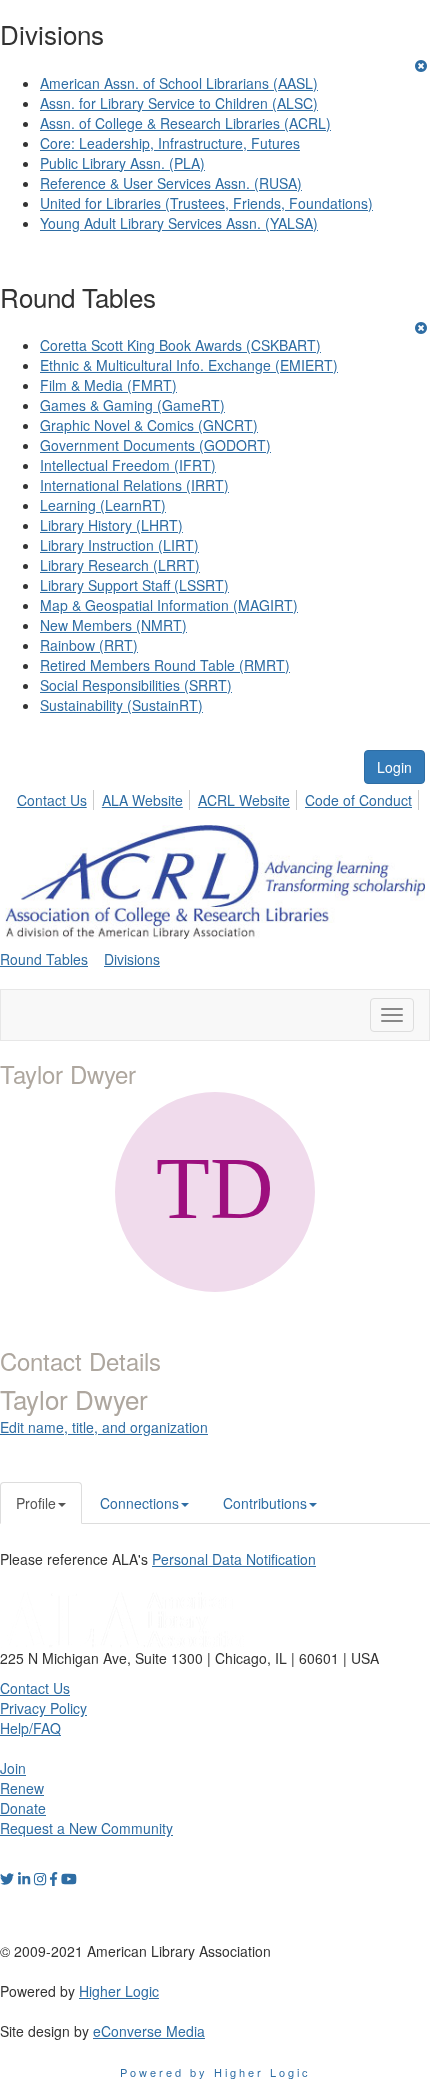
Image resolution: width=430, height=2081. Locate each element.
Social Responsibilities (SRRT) (136, 685)
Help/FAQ (30, 1728)
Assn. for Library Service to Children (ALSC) (179, 103)
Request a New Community (86, 1828)
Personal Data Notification (234, 1559)
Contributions (265, 1503)
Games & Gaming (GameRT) (132, 405)
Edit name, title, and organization (104, 1427)
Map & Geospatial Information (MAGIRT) (169, 605)
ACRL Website (244, 800)
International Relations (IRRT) (134, 485)
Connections (139, 1503)
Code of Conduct (358, 800)
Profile (36, 1503)
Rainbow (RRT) (89, 645)
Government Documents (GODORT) (155, 445)
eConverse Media (149, 2031)
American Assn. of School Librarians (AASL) (179, 83)
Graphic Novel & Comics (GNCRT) (149, 425)
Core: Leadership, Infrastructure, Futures (170, 143)
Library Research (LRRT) (120, 565)
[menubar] (220, 797)
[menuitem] (57, 797)
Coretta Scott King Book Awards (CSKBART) (180, 345)
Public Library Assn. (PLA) (122, 163)
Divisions (132, 959)
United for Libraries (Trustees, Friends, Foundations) (206, 203)
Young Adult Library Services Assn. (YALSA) (179, 223)
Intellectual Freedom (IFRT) (128, 465)
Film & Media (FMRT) (108, 385)
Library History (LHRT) (111, 525)
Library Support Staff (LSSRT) (134, 585)
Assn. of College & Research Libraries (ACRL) (185, 123)
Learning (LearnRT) (103, 505)
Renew (22, 1788)
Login (394, 767)
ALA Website (142, 800)
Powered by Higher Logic (215, 2072)
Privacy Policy (43, 1708)
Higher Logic (119, 1991)
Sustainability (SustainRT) (121, 705)
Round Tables (44, 959)
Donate (23, 1808)
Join (13, 1768)
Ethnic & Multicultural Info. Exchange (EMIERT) (189, 365)
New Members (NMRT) (113, 625)
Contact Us (52, 800)
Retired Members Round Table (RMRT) (165, 665)
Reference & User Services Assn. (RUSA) (171, 183)
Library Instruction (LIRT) (119, 545)
